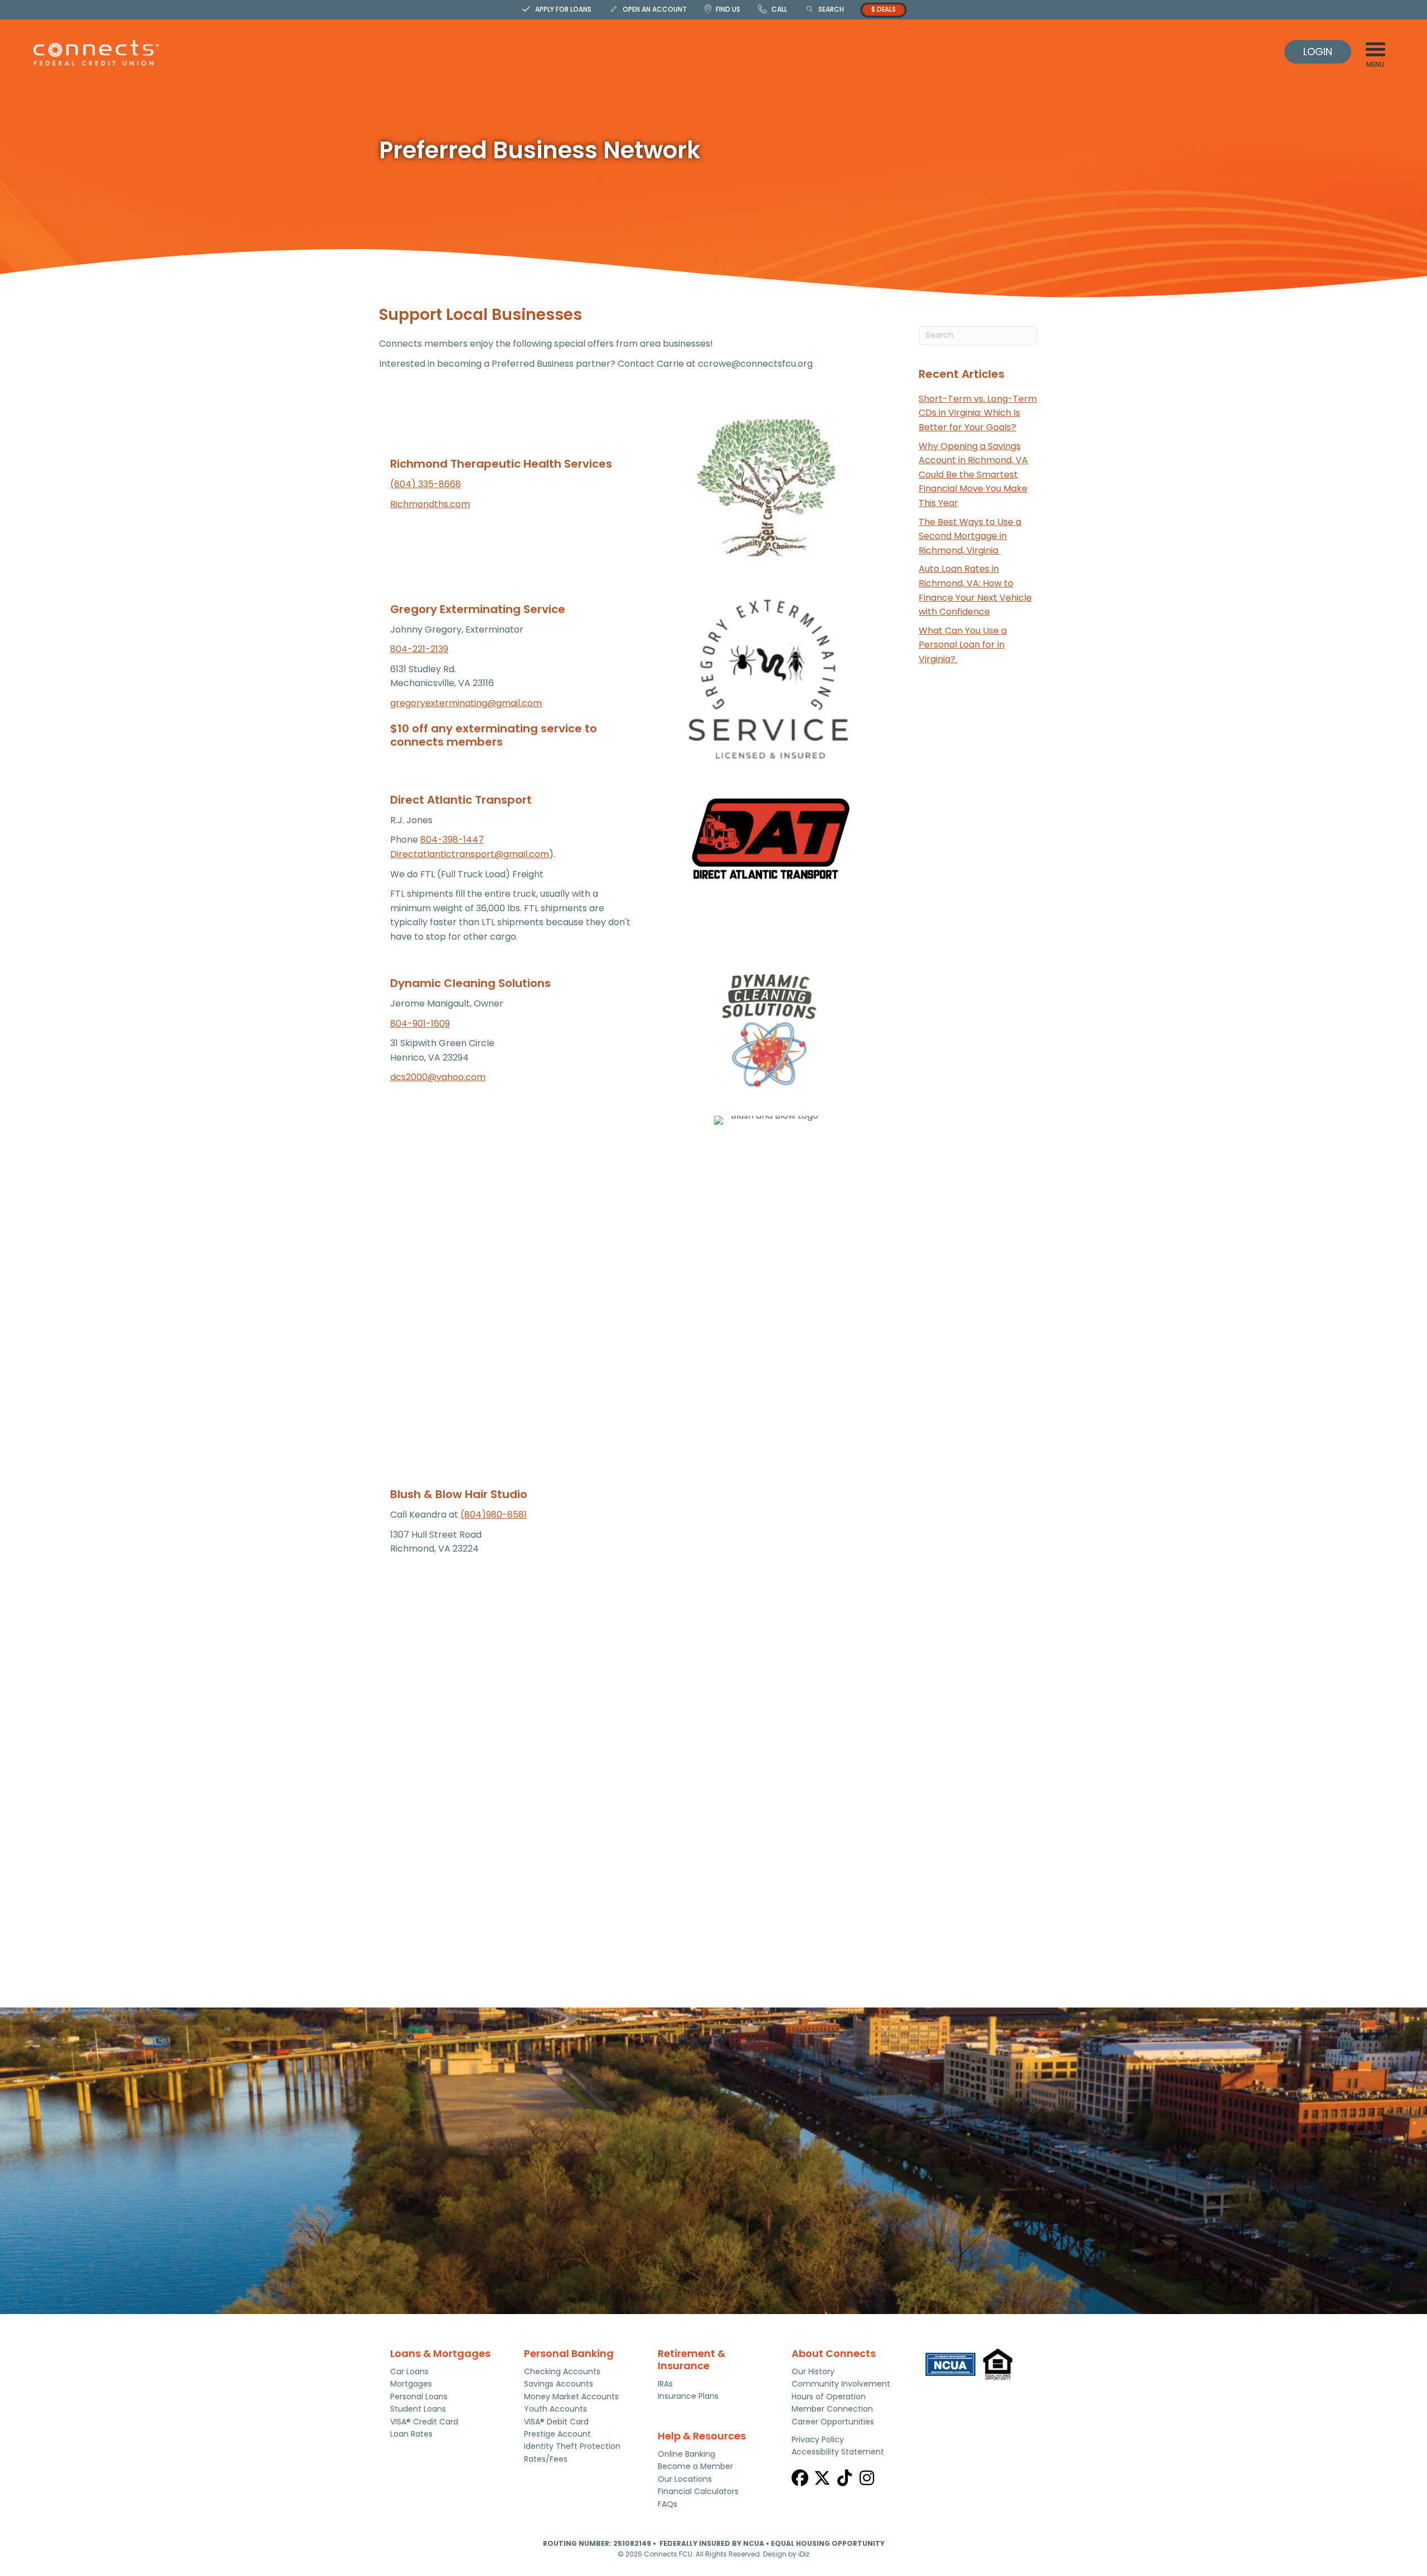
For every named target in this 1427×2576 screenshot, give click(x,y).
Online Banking (686, 2454)
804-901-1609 (420, 1024)
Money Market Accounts (571, 2397)
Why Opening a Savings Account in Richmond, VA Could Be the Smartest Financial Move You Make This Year (973, 475)
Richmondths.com (430, 504)
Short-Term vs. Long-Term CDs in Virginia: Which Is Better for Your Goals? (978, 413)
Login (1318, 52)
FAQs (668, 2504)
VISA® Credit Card (424, 2422)
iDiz (804, 2554)
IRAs (665, 2384)
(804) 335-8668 (426, 484)
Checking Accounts (562, 2371)
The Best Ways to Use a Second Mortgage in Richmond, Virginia (970, 536)
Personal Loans (419, 2397)
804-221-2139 (419, 649)
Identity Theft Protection (572, 2446)
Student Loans (418, 2409)
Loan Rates (411, 2434)
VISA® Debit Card (556, 2422)
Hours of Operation (829, 2397)
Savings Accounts (559, 2384)
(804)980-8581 (494, 1515)
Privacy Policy (818, 2439)
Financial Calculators (698, 2491)
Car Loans (409, 2371)
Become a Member (695, 2466)
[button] (800, 2478)
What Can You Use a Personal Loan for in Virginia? (963, 645)
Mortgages (411, 2384)
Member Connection (832, 2409)
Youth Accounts (555, 2409)
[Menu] (1375, 49)
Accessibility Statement (838, 2452)
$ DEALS (884, 9)
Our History (813, 2371)
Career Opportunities (833, 2422)
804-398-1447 (452, 840)
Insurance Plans (688, 2396)
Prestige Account (557, 2434)
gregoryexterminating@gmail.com (466, 703)
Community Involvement (841, 2384)
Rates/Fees (546, 2459)
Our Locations (685, 2479)
